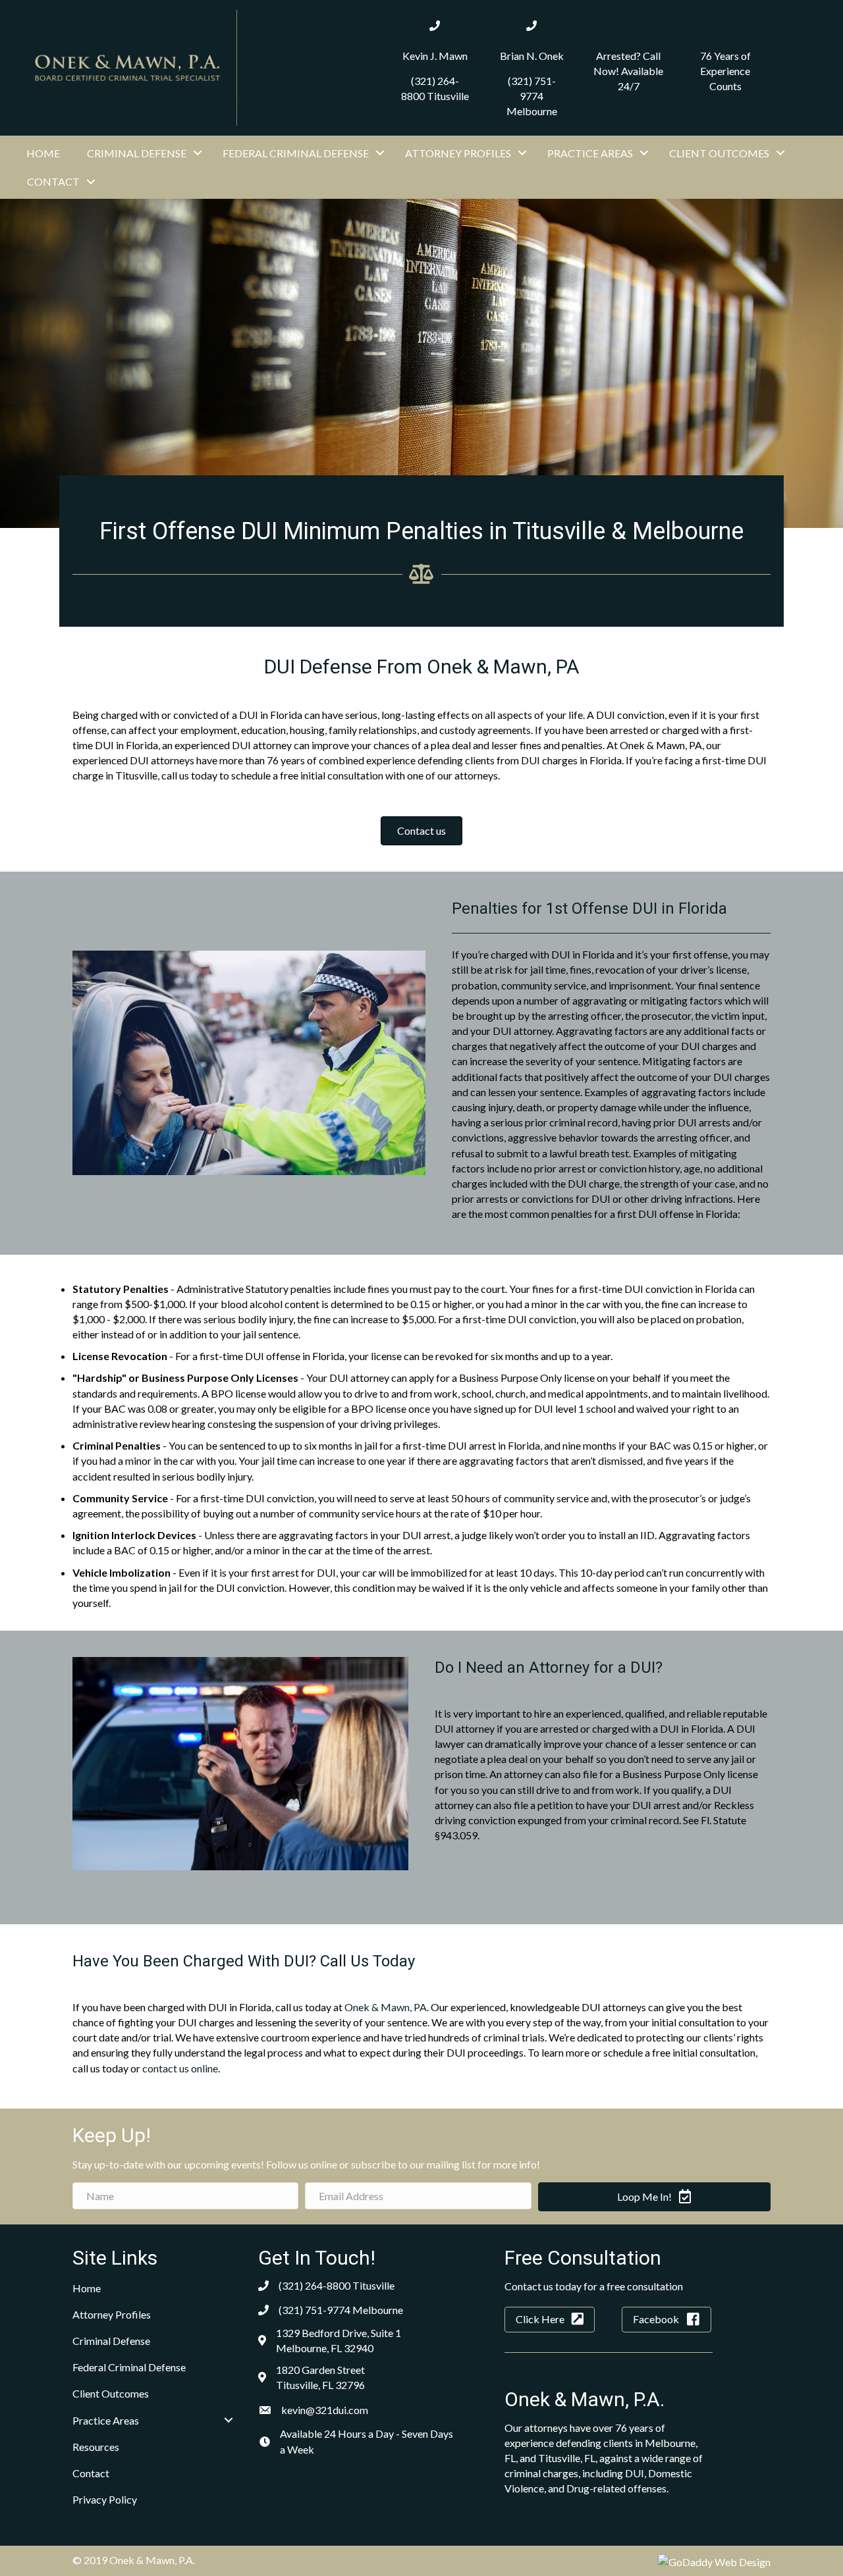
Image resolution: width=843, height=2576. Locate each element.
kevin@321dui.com (325, 2410)
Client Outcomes (719, 153)
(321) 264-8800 (314, 2285)
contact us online (180, 2068)
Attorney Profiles (458, 153)
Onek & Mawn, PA (386, 2007)
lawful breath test (589, 1153)
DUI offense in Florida (688, 1214)
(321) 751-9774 (314, 2310)
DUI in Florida (583, 954)
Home (43, 153)
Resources (96, 2447)
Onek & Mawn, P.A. (585, 2399)
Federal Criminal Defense (296, 153)
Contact (53, 181)
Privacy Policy (105, 2499)
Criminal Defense (137, 153)
